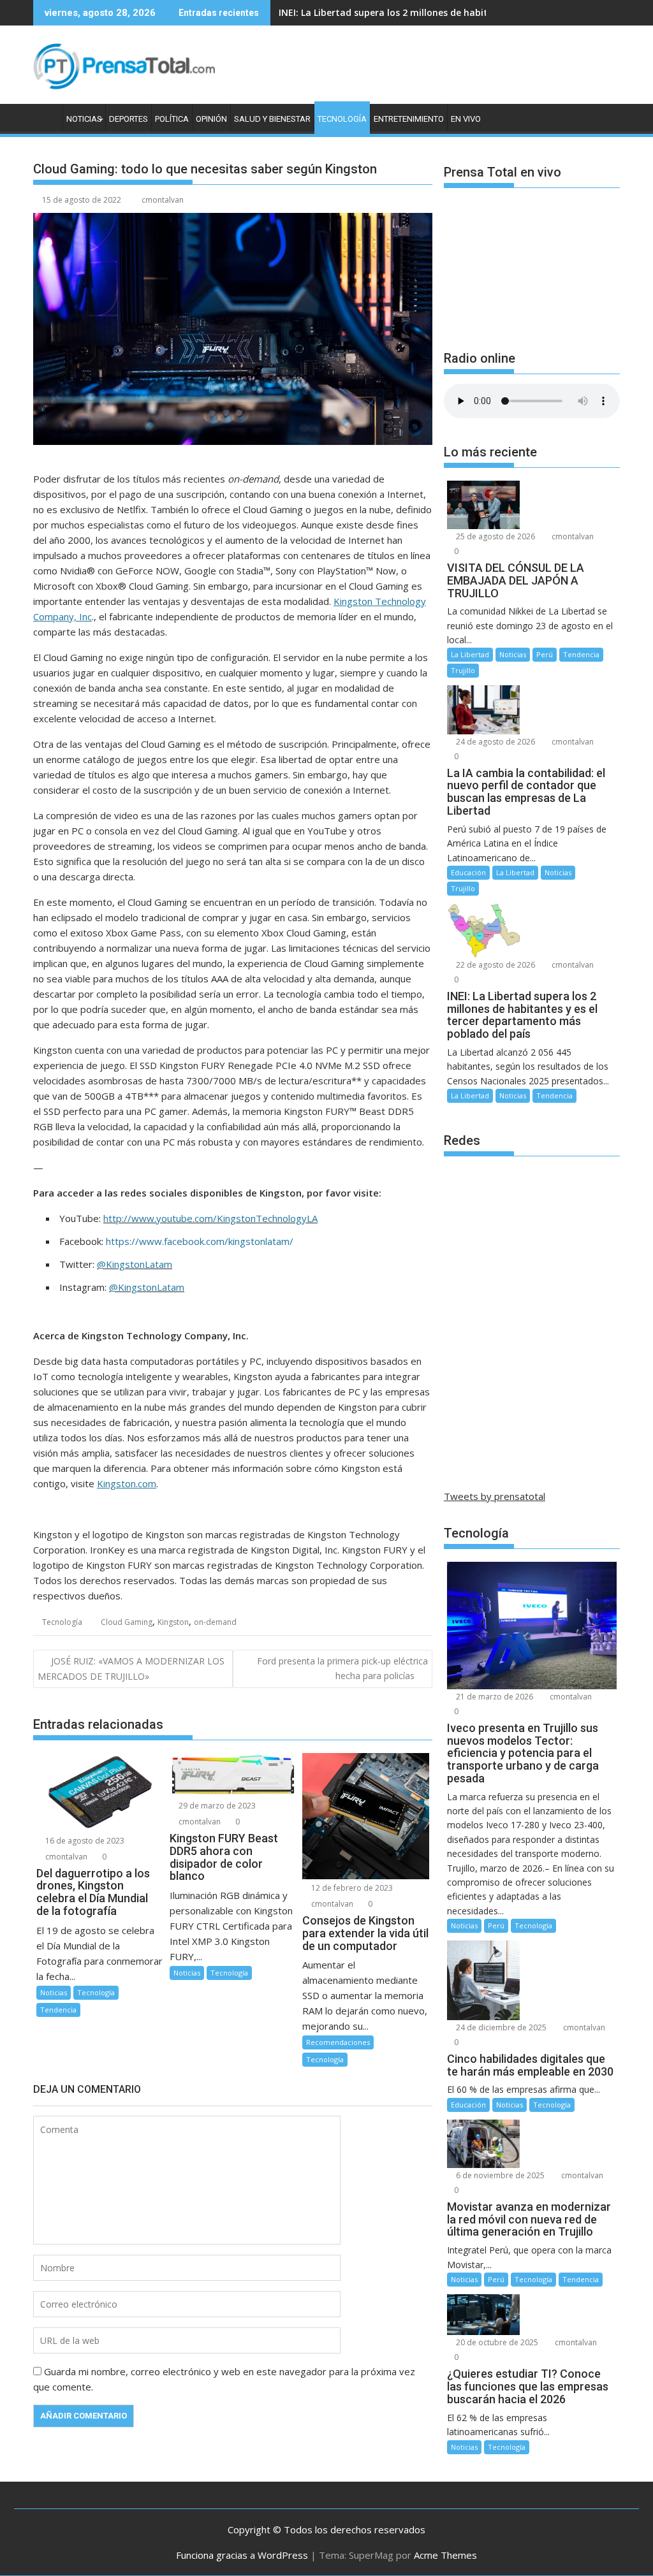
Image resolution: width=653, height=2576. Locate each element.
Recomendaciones (338, 2042)
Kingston (173, 1622)
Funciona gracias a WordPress (242, 2555)
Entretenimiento (409, 119)
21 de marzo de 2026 (494, 1697)
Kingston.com (127, 1483)
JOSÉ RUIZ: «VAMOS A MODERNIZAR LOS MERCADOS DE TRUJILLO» (131, 1668)
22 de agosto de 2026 (495, 965)
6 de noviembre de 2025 (499, 2175)
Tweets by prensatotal (495, 1496)
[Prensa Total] (46, 117)
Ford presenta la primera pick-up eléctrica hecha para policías (342, 1668)
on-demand (215, 1622)
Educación (468, 872)
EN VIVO (466, 119)
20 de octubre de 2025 (496, 2342)
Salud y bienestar (272, 119)
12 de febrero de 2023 (351, 1888)
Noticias (84, 119)
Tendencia (58, 2010)
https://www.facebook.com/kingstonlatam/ (200, 1241)
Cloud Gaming (127, 1622)
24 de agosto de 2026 (495, 742)
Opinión (211, 119)
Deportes (128, 119)
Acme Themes (445, 2555)
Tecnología (342, 119)
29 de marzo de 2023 (216, 1806)
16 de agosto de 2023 (84, 1841)
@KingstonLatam (135, 1264)
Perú (545, 654)
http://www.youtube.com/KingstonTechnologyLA (210, 1218)
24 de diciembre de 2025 (500, 2027)
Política (172, 119)
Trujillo (463, 670)
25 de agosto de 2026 (495, 536)
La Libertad (470, 654)
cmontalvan (163, 200)
